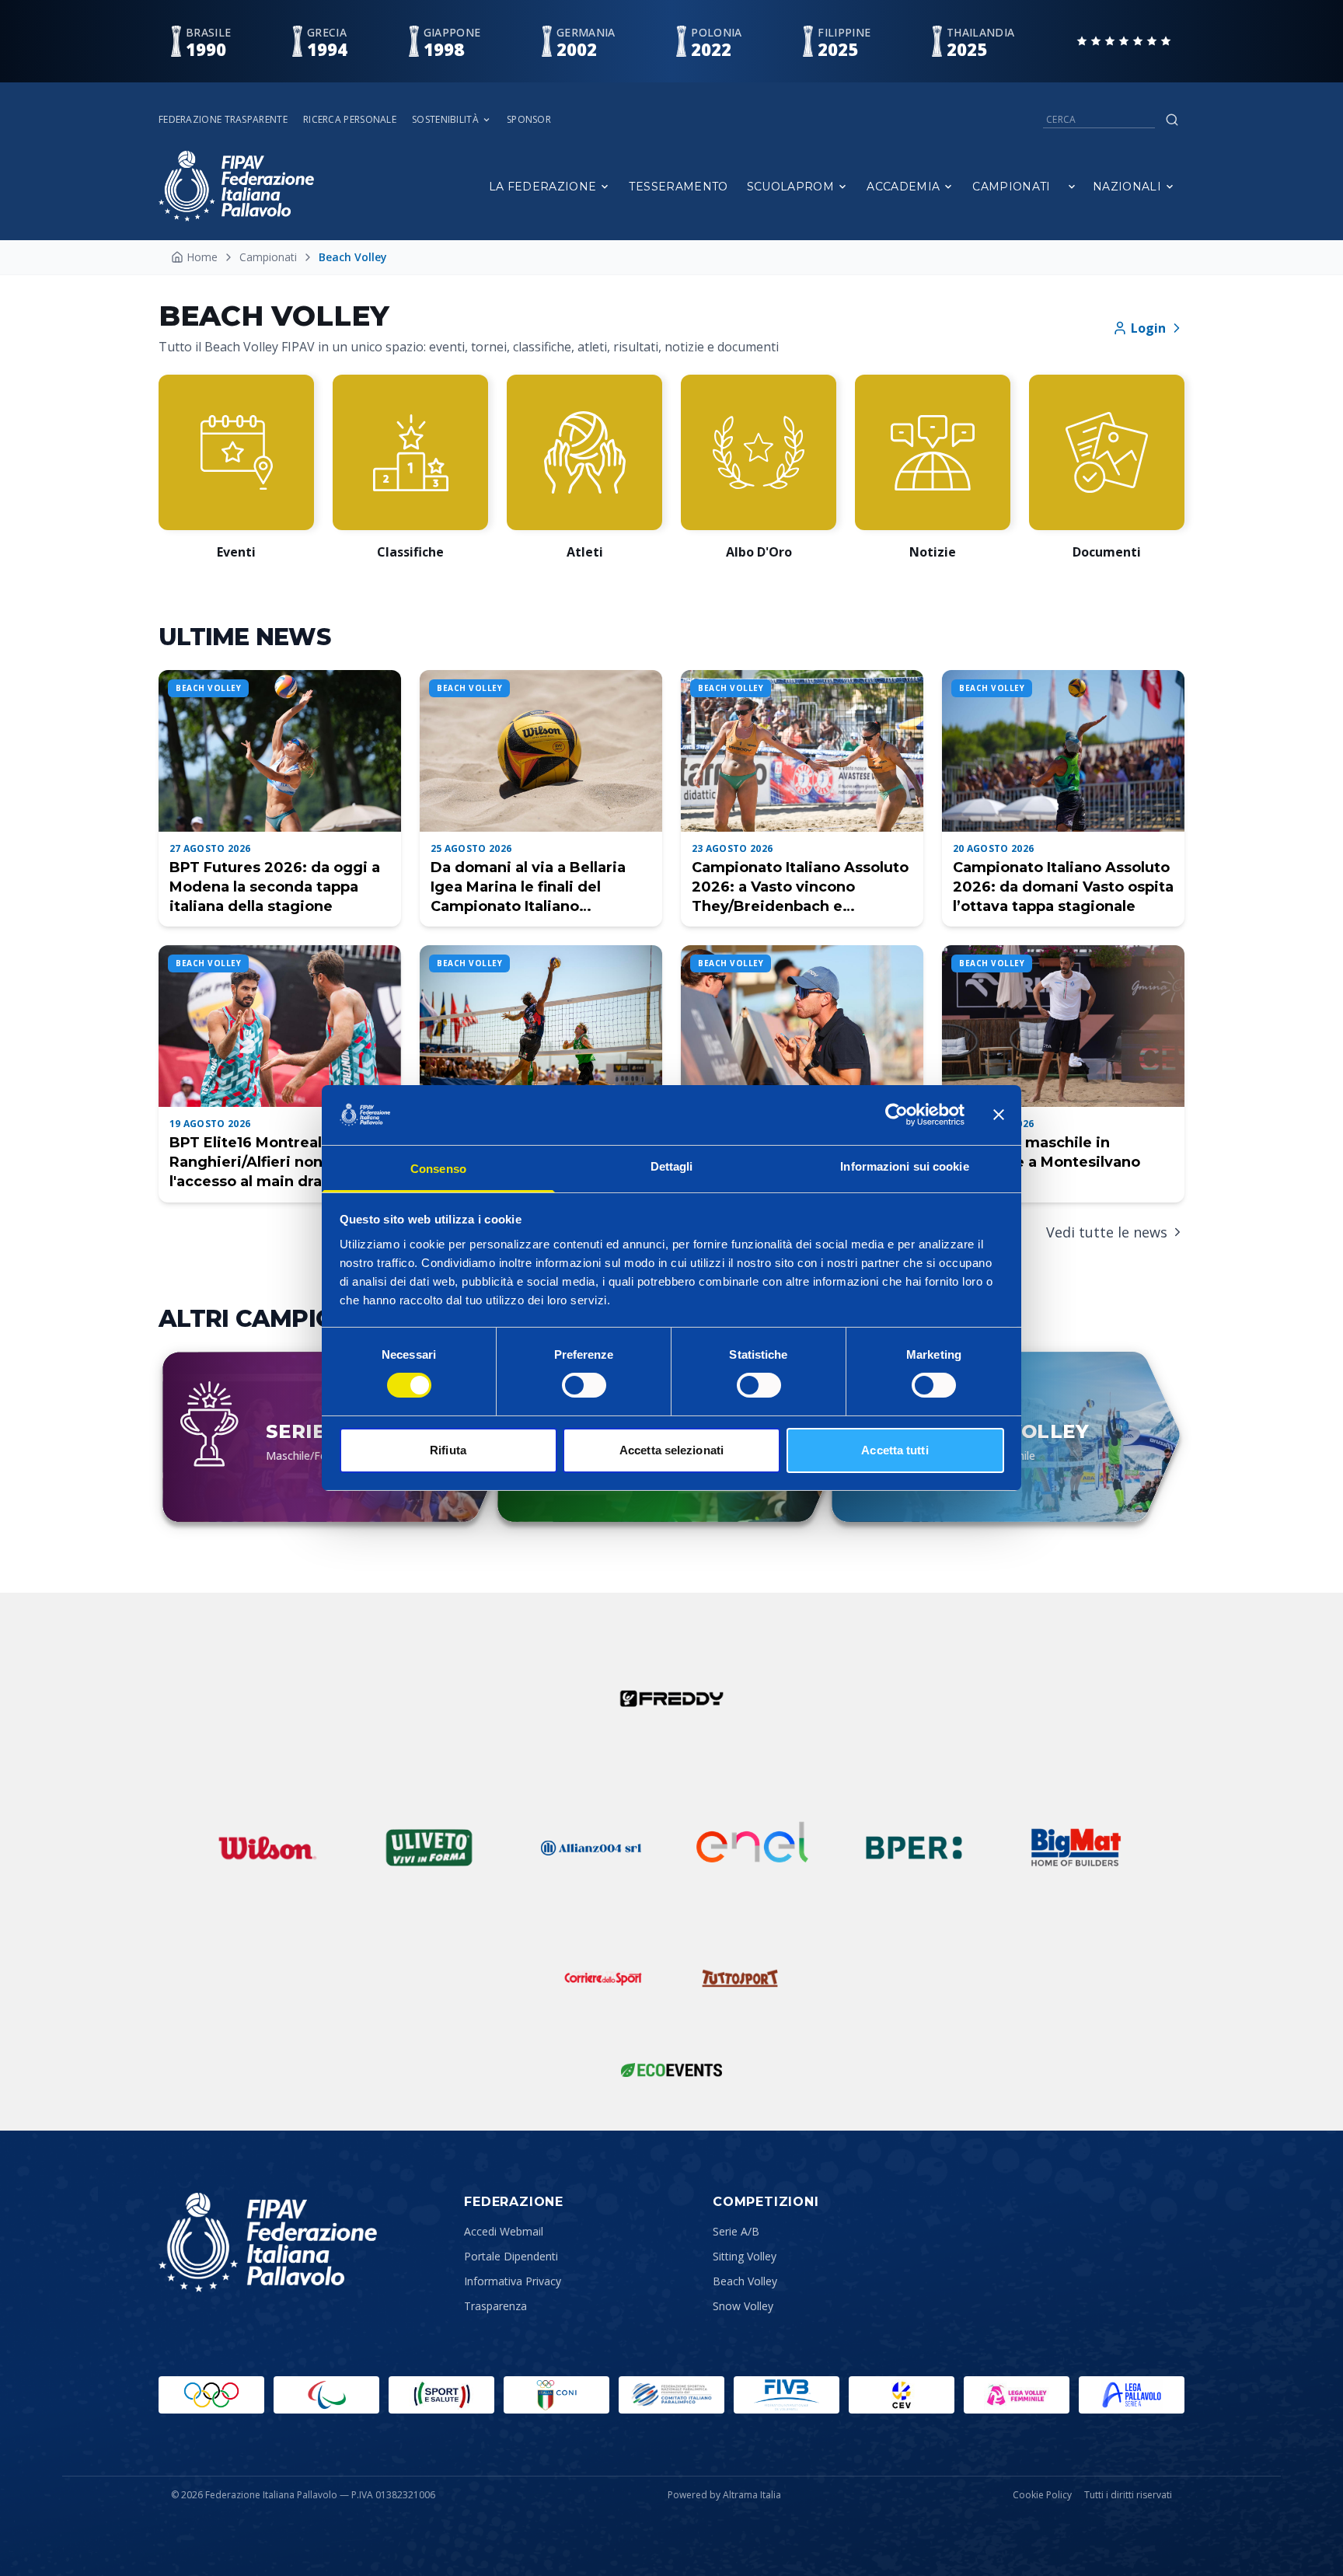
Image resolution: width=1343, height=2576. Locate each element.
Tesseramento (678, 187)
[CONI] (556, 2395)
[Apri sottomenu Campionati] (1072, 187)
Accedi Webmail (504, 2231)
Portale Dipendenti (511, 2256)
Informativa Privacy (513, 2281)
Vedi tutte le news (1107, 1232)
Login (1148, 328)
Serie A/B (736, 2231)
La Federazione (543, 187)
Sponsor (529, 120)
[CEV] (902, 2395)
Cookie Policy (1042, 2495)
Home (202, 257)
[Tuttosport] (740, 1978)
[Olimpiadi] (211, 2395)
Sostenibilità (445, 120)
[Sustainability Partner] (671, 2070)
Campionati (1012, 187)
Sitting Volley (745, 2256)
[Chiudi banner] (999, 1115)
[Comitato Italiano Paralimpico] (671, 2395)
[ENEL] (752, 1848)
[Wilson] (267, 1848)
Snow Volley (743, 2306)
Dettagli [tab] (672, 1166)
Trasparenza (495, 2306)
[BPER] (914, 1848)
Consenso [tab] (438, 1169)
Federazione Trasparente (223, 120)
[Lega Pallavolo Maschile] (1132, 2395)
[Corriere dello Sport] (603, 1978)
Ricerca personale (350, 120)
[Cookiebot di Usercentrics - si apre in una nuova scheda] (896, 1115)
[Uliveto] (429, 1848)
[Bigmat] (1076, 1848)
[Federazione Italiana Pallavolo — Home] (236, 186)
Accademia (903, 187)
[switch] (584, 1385)
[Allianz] (591, 1848)
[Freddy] (671, 1698)
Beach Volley (745, 2281)
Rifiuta (448, 1450)
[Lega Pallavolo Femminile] (1017, 2395)
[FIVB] (787, 2395)
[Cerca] (1172, 120)
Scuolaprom (791, 187)
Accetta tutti (895, 1450)
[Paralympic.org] (326, 2395)
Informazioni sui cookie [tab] (904, 1166)
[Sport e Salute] (441, 2395)
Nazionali (1127, 187)
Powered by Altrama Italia (724, 2495)
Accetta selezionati (671, 1450)
